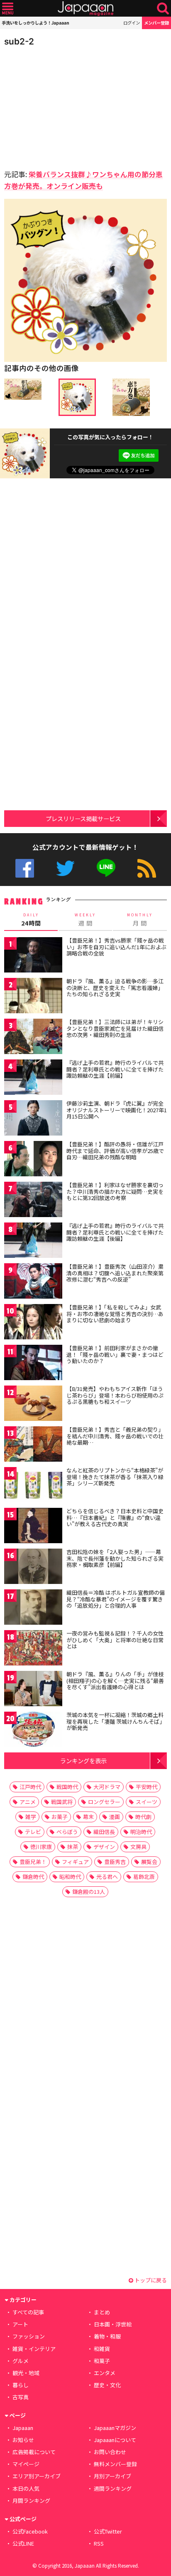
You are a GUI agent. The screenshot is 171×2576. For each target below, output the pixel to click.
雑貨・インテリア (34, 2349)
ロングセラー (104, 1802)
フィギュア (75, 1862)
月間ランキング (31, 2501)
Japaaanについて (115, 2440)
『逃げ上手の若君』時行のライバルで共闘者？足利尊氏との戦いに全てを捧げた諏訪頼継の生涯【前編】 (115, 1069)
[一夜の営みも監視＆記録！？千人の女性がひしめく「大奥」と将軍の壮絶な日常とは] (33, 1649)
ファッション (29, 2336)
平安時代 (147, 1787)
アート (20, 2324)
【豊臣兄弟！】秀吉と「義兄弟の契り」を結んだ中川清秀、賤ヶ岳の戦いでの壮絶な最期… (115, 1436)
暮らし (21, 2385)
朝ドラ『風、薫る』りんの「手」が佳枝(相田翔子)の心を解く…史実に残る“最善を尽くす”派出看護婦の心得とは (115, 1680)
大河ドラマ (107, 1787)
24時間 (31, 920)
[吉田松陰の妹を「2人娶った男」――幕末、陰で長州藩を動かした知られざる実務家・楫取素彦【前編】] (33, 1568)
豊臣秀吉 (115, 1862)
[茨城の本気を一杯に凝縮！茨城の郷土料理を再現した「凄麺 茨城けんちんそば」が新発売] (33, 1731)
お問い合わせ (110, 2452)
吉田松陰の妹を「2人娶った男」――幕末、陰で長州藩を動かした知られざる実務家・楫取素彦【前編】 (115, 1558)
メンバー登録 (156, 23)
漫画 (115, 1817)
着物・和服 (107, 2336)
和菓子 (102, 2361)
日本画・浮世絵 (113, 2324)
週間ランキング (113, 2488)
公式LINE (106, 868)
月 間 (140, 920)
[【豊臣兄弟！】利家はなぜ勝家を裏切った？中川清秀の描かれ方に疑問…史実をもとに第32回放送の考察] (33, 1201)
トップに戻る (150, 2280)
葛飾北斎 (144, 1877)
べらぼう (67, 1832)
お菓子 (60, 1817)
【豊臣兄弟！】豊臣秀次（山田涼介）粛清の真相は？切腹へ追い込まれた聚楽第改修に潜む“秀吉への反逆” (115, 1273)
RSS (147, 868)
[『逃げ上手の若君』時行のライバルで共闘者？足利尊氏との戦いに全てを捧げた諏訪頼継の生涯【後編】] (33, 1241)
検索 (163, 9)
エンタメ (105, 2373)
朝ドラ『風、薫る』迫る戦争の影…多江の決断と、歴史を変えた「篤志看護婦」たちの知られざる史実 (115, 987)
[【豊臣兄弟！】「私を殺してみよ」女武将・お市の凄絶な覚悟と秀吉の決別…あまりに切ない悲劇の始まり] (33, 1323)
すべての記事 (28, 2312)
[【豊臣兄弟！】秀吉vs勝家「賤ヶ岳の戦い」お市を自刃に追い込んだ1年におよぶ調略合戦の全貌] (33, 956)
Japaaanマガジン (115, 2428)
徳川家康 (41, 1847)
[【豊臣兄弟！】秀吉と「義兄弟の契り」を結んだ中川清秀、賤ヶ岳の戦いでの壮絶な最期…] (33, 1445)
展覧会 (149, 1862)
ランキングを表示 (83, 1761)
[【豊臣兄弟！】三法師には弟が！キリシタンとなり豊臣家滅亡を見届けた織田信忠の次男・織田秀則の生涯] (33, 1038)
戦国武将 (62, 1802)
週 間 (85, 920)
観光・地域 (26, 2373)
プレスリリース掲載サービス (83, 818)
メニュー (8, 9)
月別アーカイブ (112, 2476)
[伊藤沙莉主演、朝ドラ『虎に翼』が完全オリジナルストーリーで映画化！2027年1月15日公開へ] (33, 1119)
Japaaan (85, 9)
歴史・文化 (107, 2385)
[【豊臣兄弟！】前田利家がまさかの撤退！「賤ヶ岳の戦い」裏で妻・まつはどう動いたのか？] (33, 1364)
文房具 (138, 1847)
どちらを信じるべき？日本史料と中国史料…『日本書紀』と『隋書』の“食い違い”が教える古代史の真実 (115, 1517)
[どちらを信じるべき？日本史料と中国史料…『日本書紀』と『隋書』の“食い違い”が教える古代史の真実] (33, 1527)
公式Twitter (65, 868)
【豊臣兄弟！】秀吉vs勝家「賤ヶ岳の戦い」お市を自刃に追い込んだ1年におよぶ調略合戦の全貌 (116, 947)
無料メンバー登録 (115, 2464)
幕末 (88, 1817)
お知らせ (23, 2440)
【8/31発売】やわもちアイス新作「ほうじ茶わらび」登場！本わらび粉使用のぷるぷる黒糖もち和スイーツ (115, 1395)
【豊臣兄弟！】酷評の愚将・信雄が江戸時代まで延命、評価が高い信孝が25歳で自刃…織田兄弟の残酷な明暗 (115, 1151)
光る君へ (107, 1877)
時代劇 (143, 1817)
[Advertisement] (62, 106)
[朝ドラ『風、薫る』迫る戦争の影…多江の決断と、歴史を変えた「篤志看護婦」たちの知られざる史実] (33, 997)
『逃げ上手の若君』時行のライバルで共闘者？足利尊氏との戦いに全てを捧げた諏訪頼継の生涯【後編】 (115, 1232)
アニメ (28, 1802)
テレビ (33, 1832)
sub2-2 (19, 41)
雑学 (31, 1817)
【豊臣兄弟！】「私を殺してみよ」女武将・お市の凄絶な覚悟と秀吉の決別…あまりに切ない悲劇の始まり (115, 1314)
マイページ (26, 2464)
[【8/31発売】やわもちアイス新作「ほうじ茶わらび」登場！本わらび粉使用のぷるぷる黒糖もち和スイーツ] (33, 1404)
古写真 (21, 2397)
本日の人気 (26, 2488)
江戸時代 (30, 1787)
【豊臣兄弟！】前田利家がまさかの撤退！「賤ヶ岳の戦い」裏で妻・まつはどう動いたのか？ (115, 1354)
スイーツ (147, 1802)
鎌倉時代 (33, 1877)
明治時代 (141, 1832)
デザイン (104, 1847)
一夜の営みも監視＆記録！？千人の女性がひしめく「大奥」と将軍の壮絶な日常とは (115, 1640)
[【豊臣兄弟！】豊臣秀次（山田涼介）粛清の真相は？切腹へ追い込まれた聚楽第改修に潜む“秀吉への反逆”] (33, 1282)
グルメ (21, 2361)
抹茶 (73, 1847)
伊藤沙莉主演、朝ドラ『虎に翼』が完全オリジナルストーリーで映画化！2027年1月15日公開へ (117, 1110)
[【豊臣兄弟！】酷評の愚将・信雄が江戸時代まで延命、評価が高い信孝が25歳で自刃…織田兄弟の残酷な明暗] (33, 1160)
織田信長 (104, 1832)
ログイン (132, 23)
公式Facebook (25, 868)
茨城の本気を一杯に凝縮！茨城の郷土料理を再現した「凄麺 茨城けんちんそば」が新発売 (116, 1721)
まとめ (102, 2312)
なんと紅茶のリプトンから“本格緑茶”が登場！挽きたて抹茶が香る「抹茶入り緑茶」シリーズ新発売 (115, 1477)
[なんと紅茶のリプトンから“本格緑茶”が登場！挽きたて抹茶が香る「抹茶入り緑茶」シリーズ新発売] (33, 1486)
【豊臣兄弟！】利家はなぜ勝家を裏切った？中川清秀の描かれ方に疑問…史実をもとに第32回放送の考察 (115, 1191)
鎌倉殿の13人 (89, 1892)
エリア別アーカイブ (37, 2476)
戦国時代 (67, 1787)
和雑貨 (102, 2349)
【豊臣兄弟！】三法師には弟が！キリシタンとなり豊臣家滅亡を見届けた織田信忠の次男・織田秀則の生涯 (115, 1028)
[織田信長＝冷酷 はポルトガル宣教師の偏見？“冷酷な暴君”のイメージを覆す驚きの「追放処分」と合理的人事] (33, 1608)
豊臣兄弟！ (33, 1862)
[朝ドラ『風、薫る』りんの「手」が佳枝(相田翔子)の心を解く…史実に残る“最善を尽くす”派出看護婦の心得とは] (33, 1690)
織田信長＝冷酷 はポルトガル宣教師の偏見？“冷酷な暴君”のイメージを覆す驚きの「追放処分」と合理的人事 (116, 1599)
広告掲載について (34, 2452)
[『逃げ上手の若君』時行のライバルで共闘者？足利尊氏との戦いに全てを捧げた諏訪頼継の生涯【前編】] (33, 1078)
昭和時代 (70, 1877)
